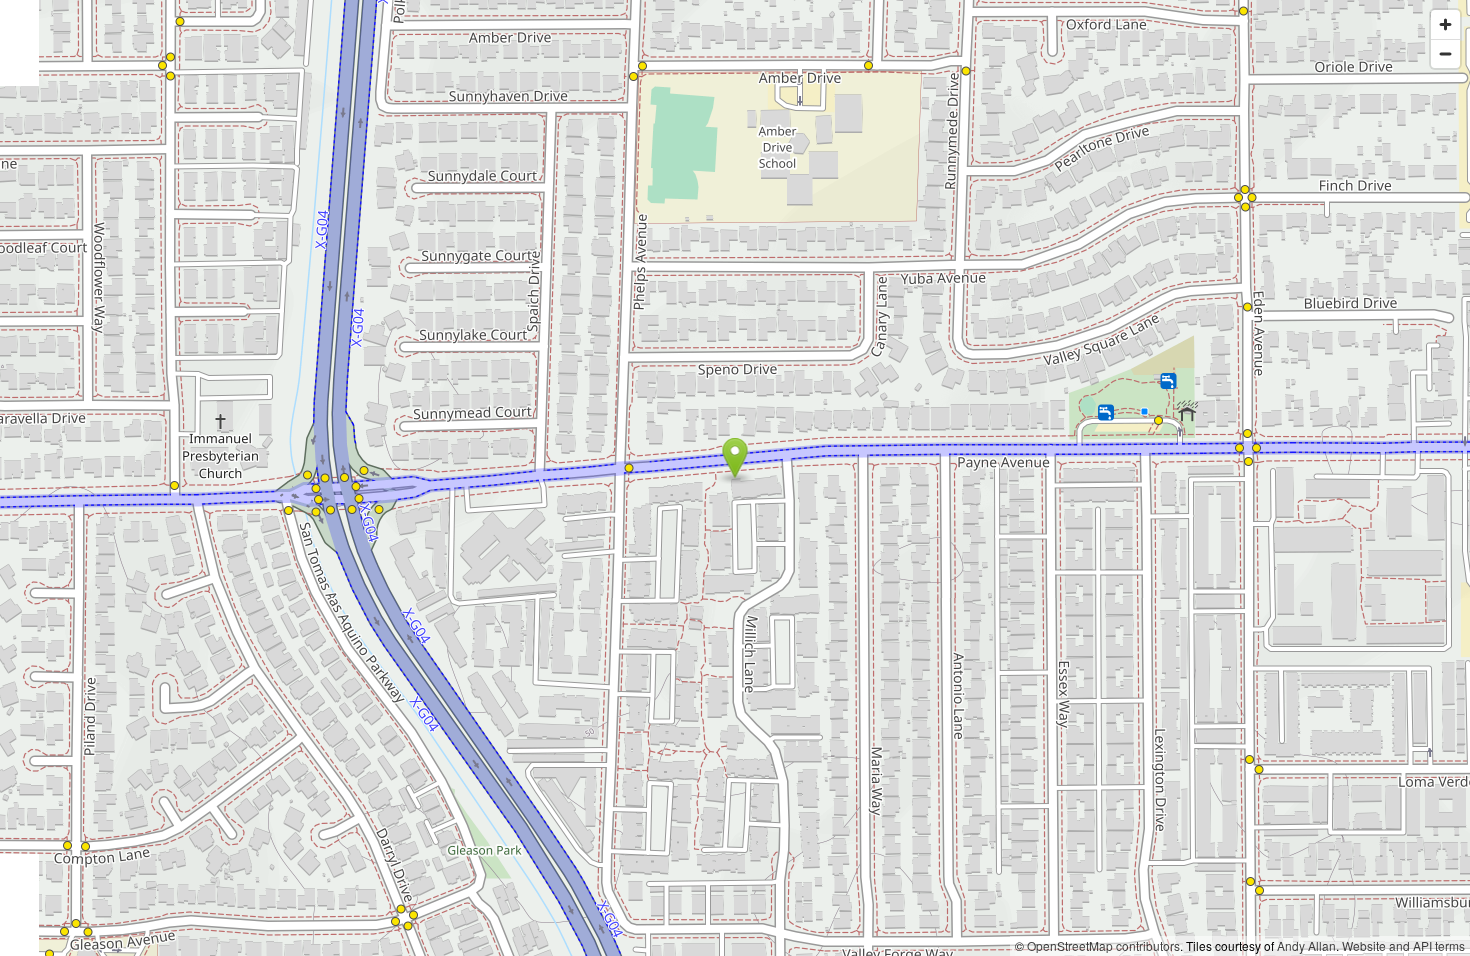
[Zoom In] (1445, 24)
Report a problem (958, 945)
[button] (735, 458)
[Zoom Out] (1445, 53)
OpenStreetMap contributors (1103, 945)
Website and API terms (1403, 945)
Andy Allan (1306, 945)
